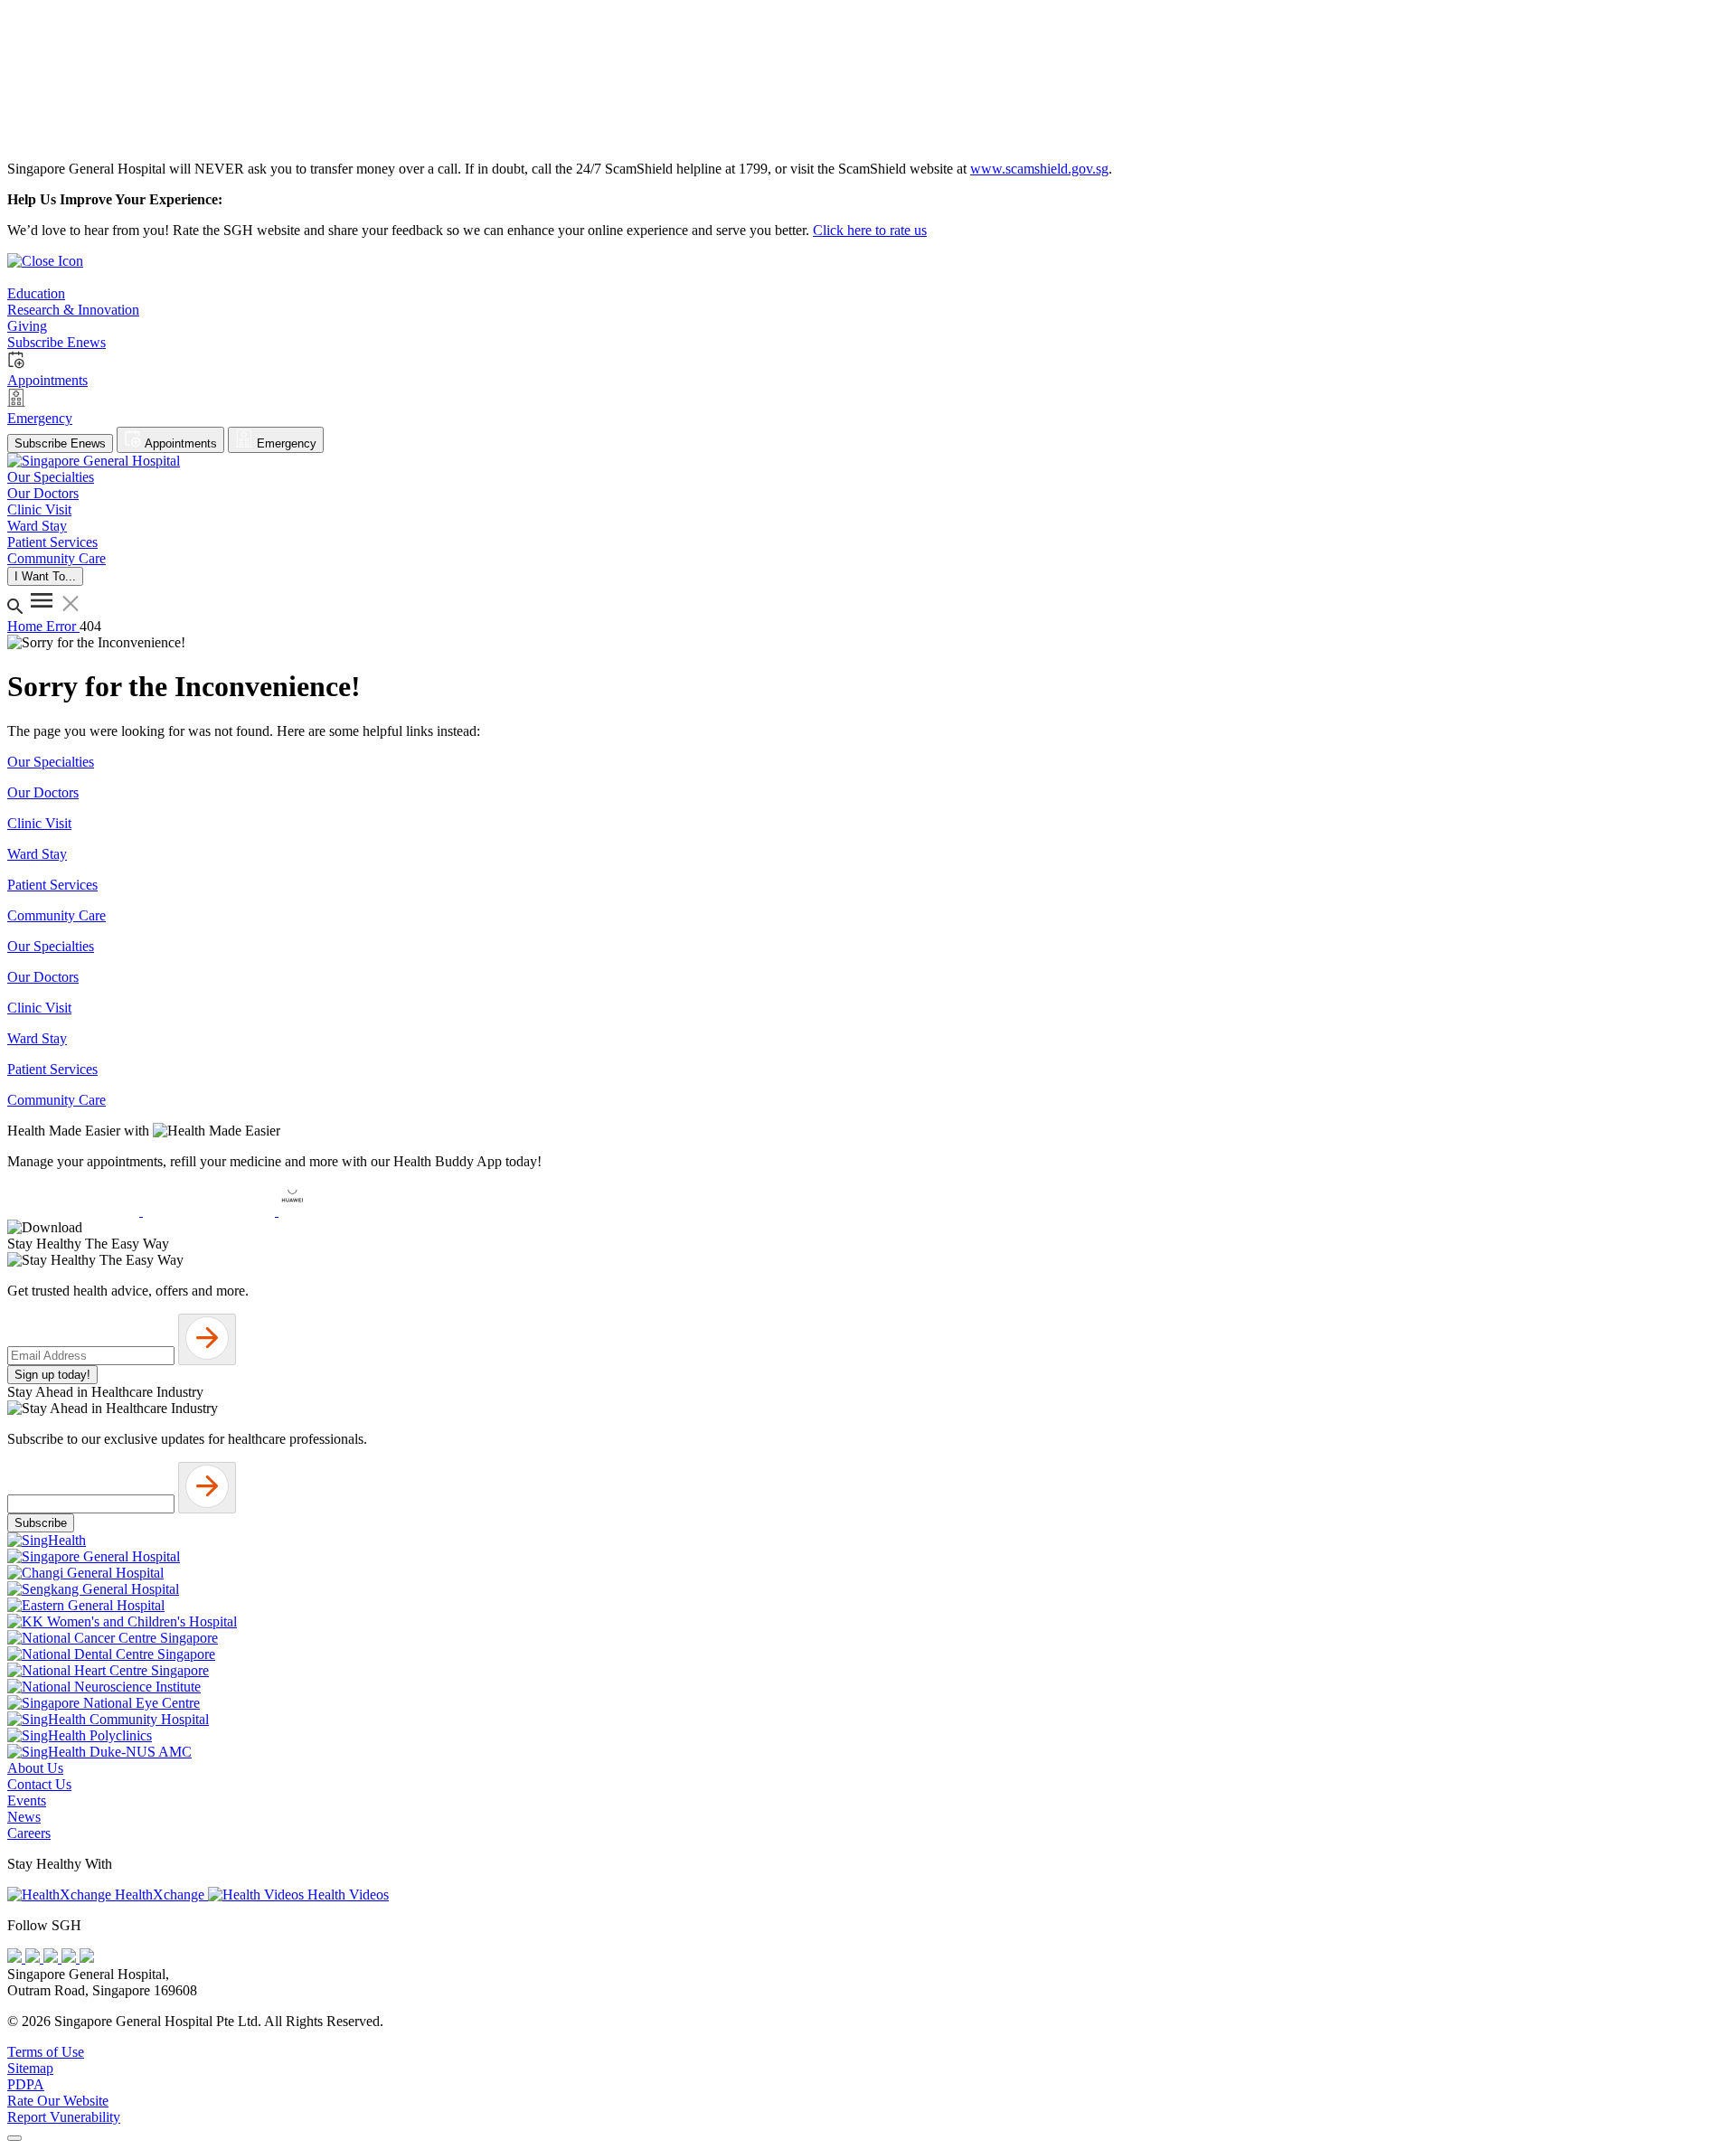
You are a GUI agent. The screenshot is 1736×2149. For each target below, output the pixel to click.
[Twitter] (71, 1958)
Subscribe (41, 1523)
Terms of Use (46, 2052)
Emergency (285, 443)
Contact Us (39, 1784)
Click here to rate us (870, 230)
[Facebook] (16, 1958)
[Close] (14, 2138)
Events (27, 1800)
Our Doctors (43, 792)
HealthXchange (160, 1895)
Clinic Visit (39, 823)
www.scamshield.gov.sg (1039, 169)
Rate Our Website (58, 2101)
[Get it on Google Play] (211, 1211)
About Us (35, 1768)
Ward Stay (37, 854)
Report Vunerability (64, 2117)
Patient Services (52, 885)
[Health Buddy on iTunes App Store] (75, 1211)
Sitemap (30, 2068)
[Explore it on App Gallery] (344, 1211)
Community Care (57, 915)
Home (27, 626)
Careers (29, 1833)
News (24, 1817)
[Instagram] (52, 1958)
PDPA (26, 2084)
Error (63, 626)
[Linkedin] (87, 1958)
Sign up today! (52, 1375)
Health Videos (346, 1895)
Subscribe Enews (60, 443)
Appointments (179, 443)
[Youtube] (34, 1958)
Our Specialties (51, 762)
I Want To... (45, 576)
